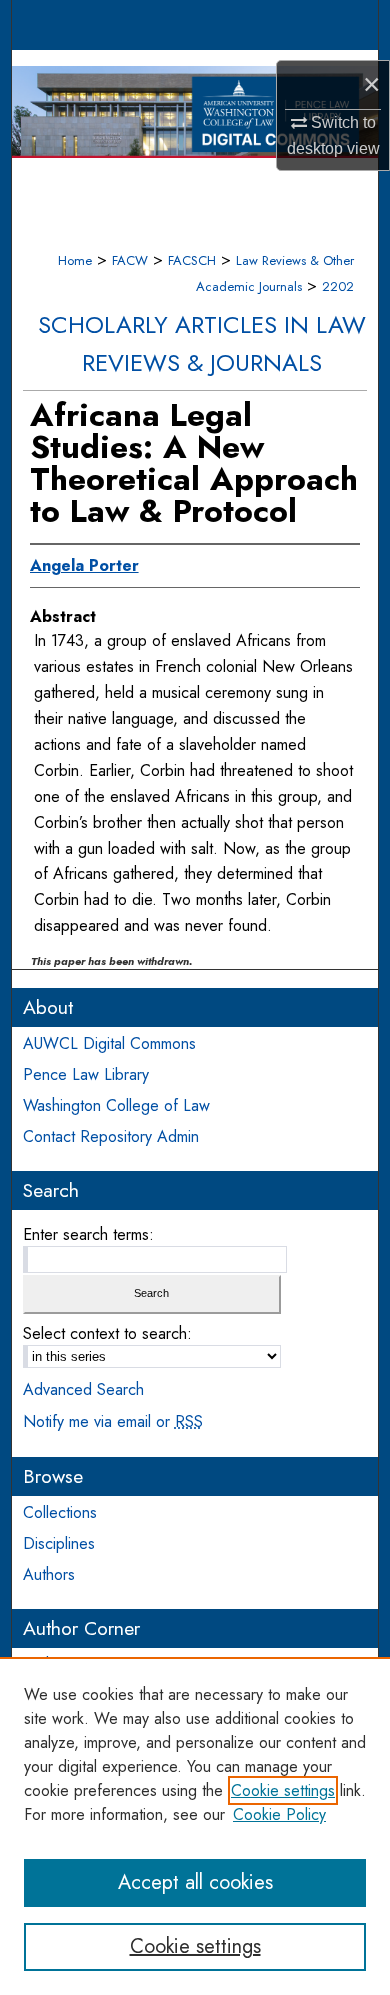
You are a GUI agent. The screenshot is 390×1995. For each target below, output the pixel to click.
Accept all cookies (195, 1882)
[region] (195, 1826)
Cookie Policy (279, 1814)
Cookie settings (283, 1790)
